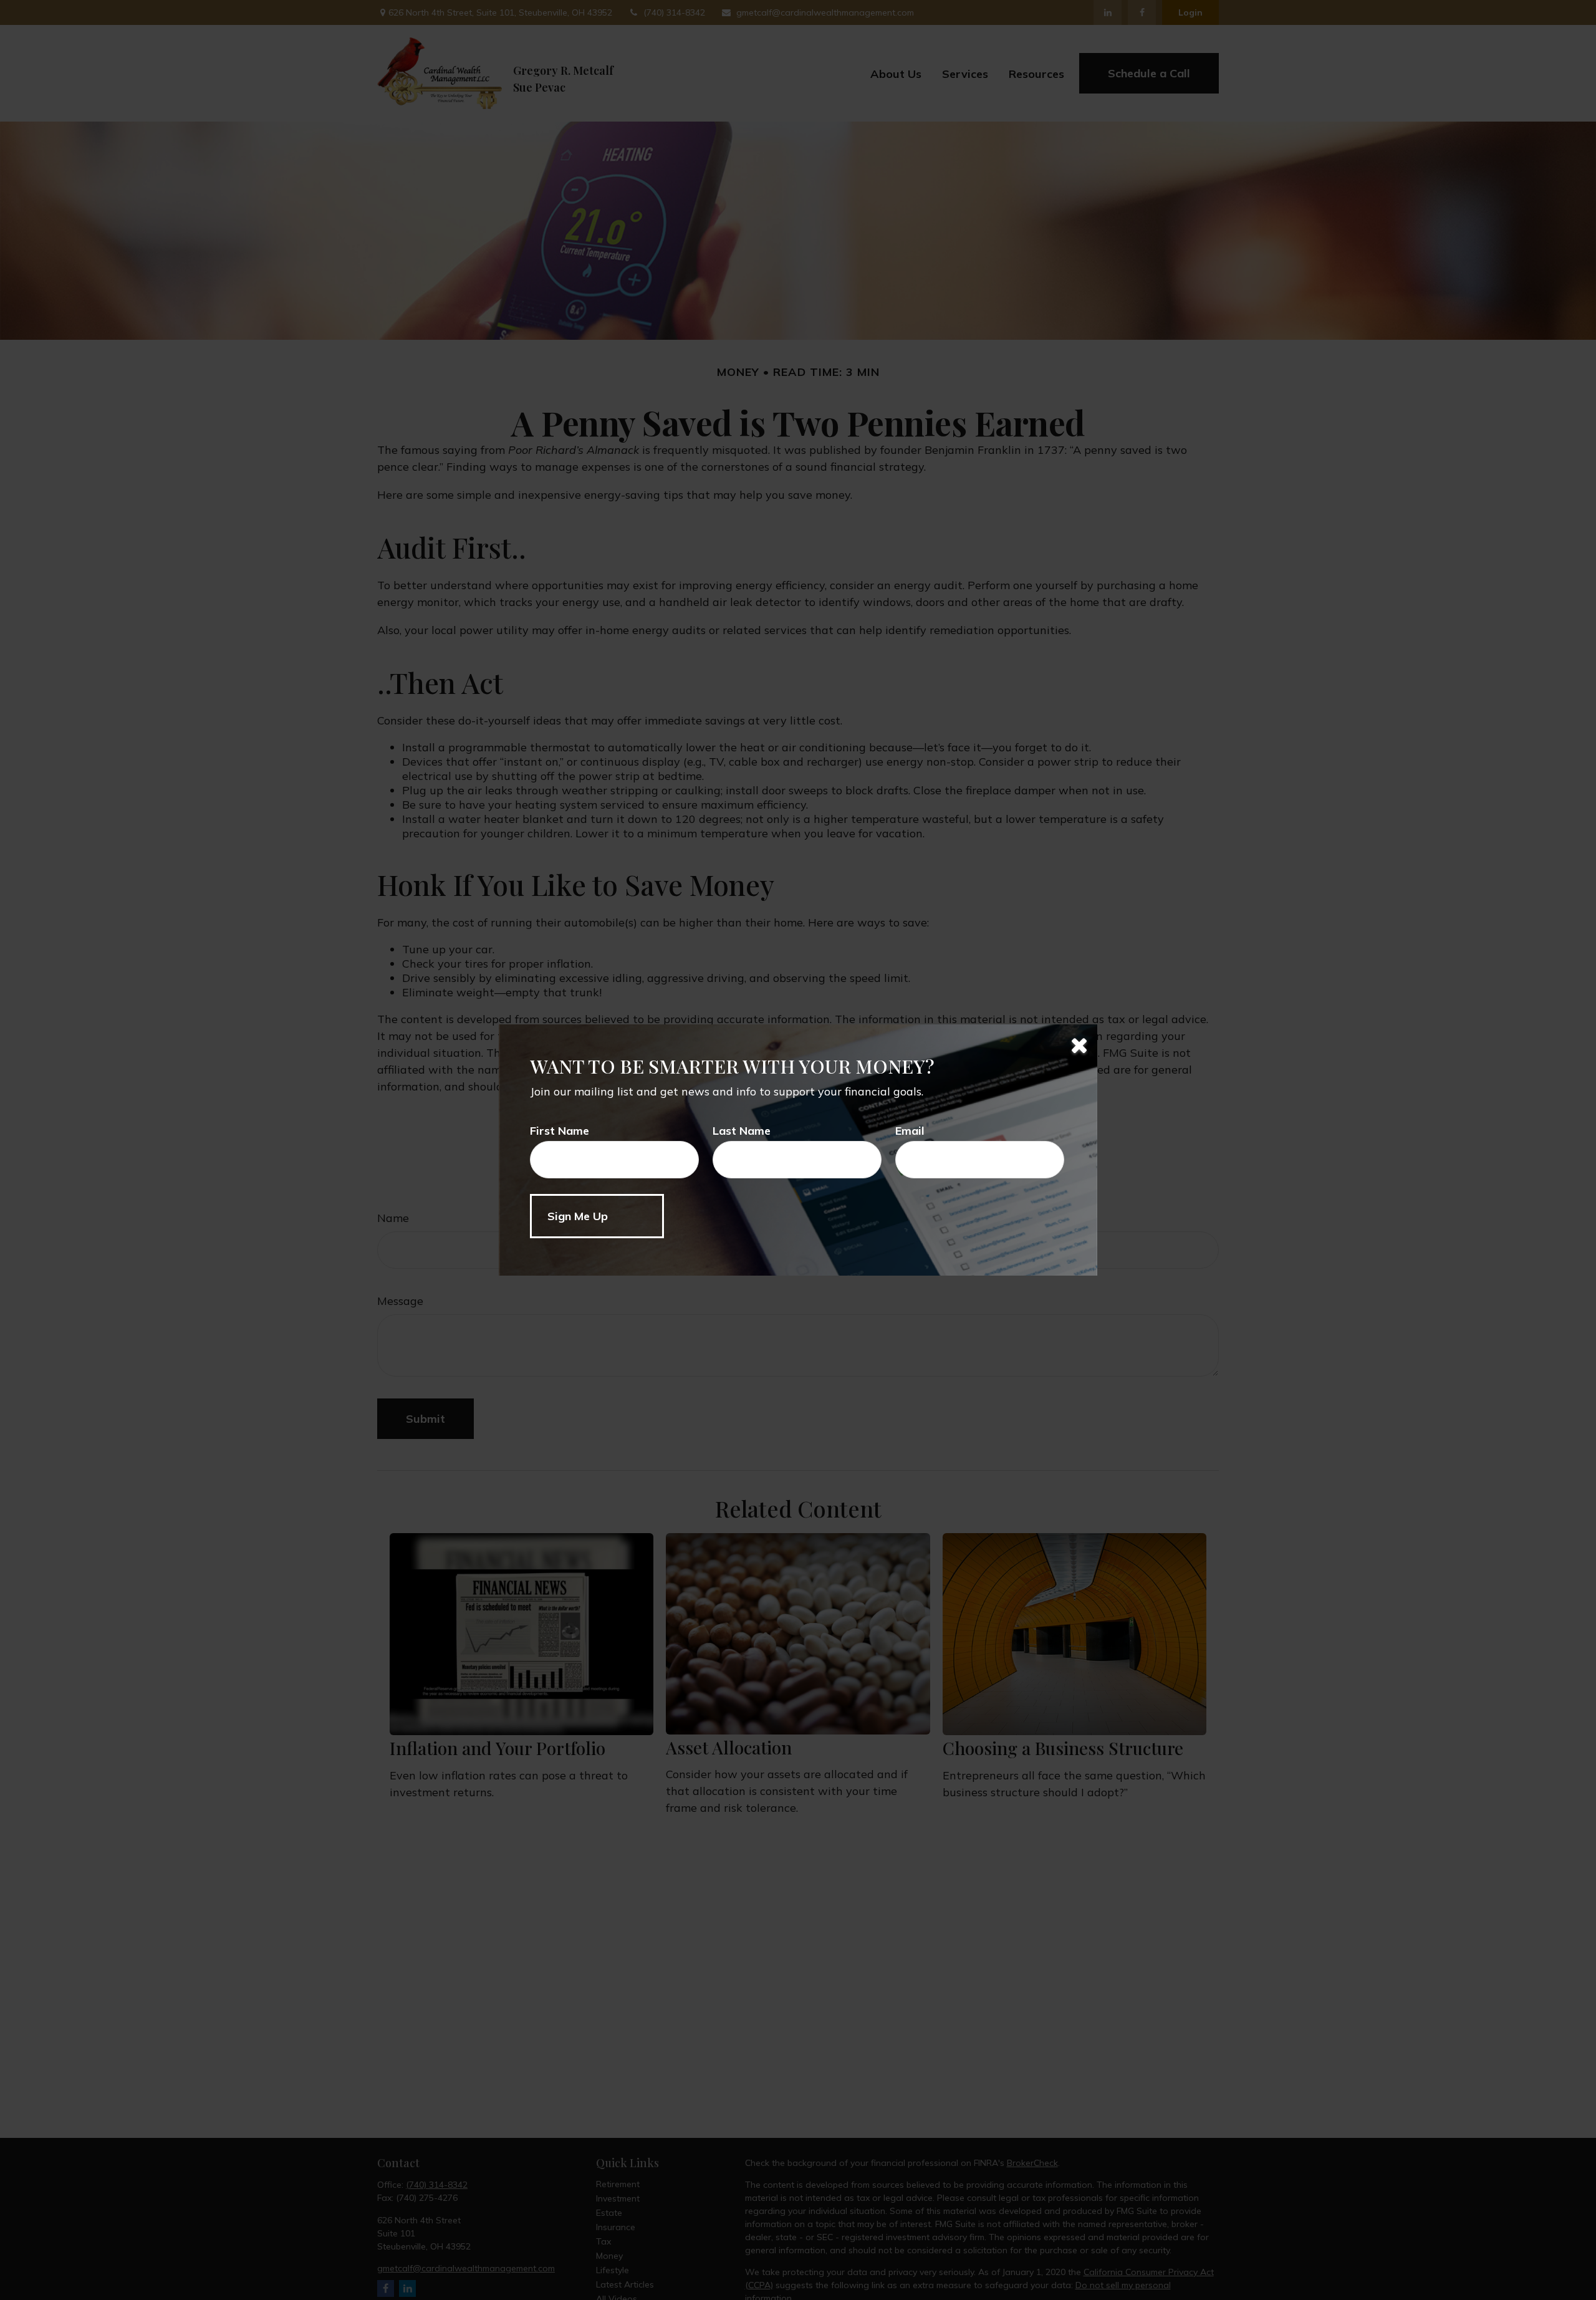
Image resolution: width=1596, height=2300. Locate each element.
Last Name (742, 1131)
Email (910, 1131)
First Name (560, 1131)
